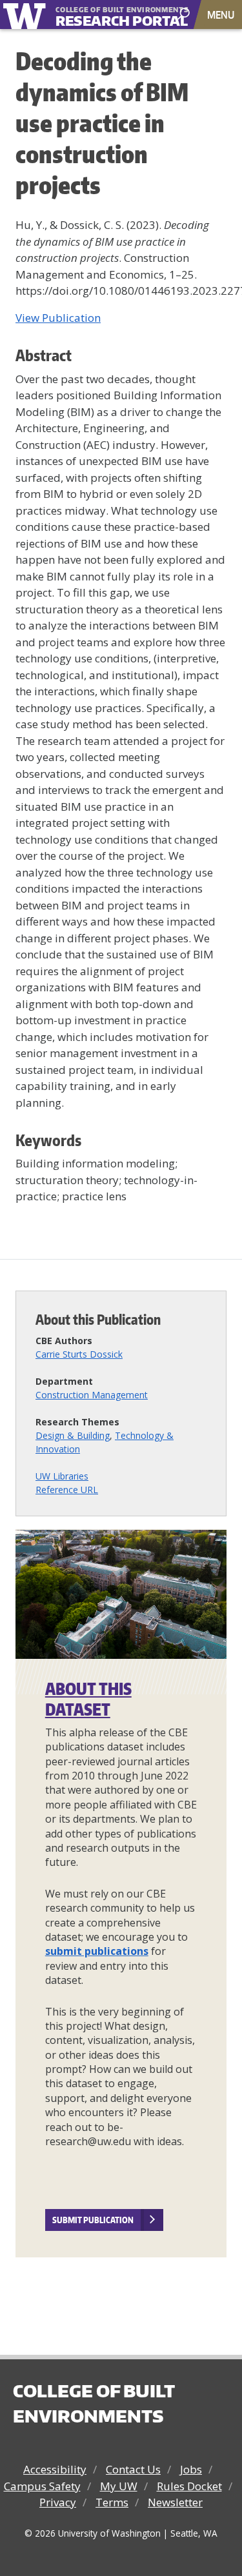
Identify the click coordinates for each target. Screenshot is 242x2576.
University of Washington (27, 15)
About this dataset (88, 1699)
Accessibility (55, 2469)
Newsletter (175, 2502)
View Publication (58, 318)
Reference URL (67, 1490)
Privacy (58, 2502)
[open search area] (185, 14)
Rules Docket (189, 2486)
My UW (119, 2486)
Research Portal (106, 15)
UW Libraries (62, 1476)
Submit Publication (93, 2220)
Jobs (191, 2469)
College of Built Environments (94, 2403)
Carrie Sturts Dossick (79, 1354)
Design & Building (73, 1435)
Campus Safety (42, 2486)
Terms (112, 2502)
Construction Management (92, 1395)
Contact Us (133, 2469)
